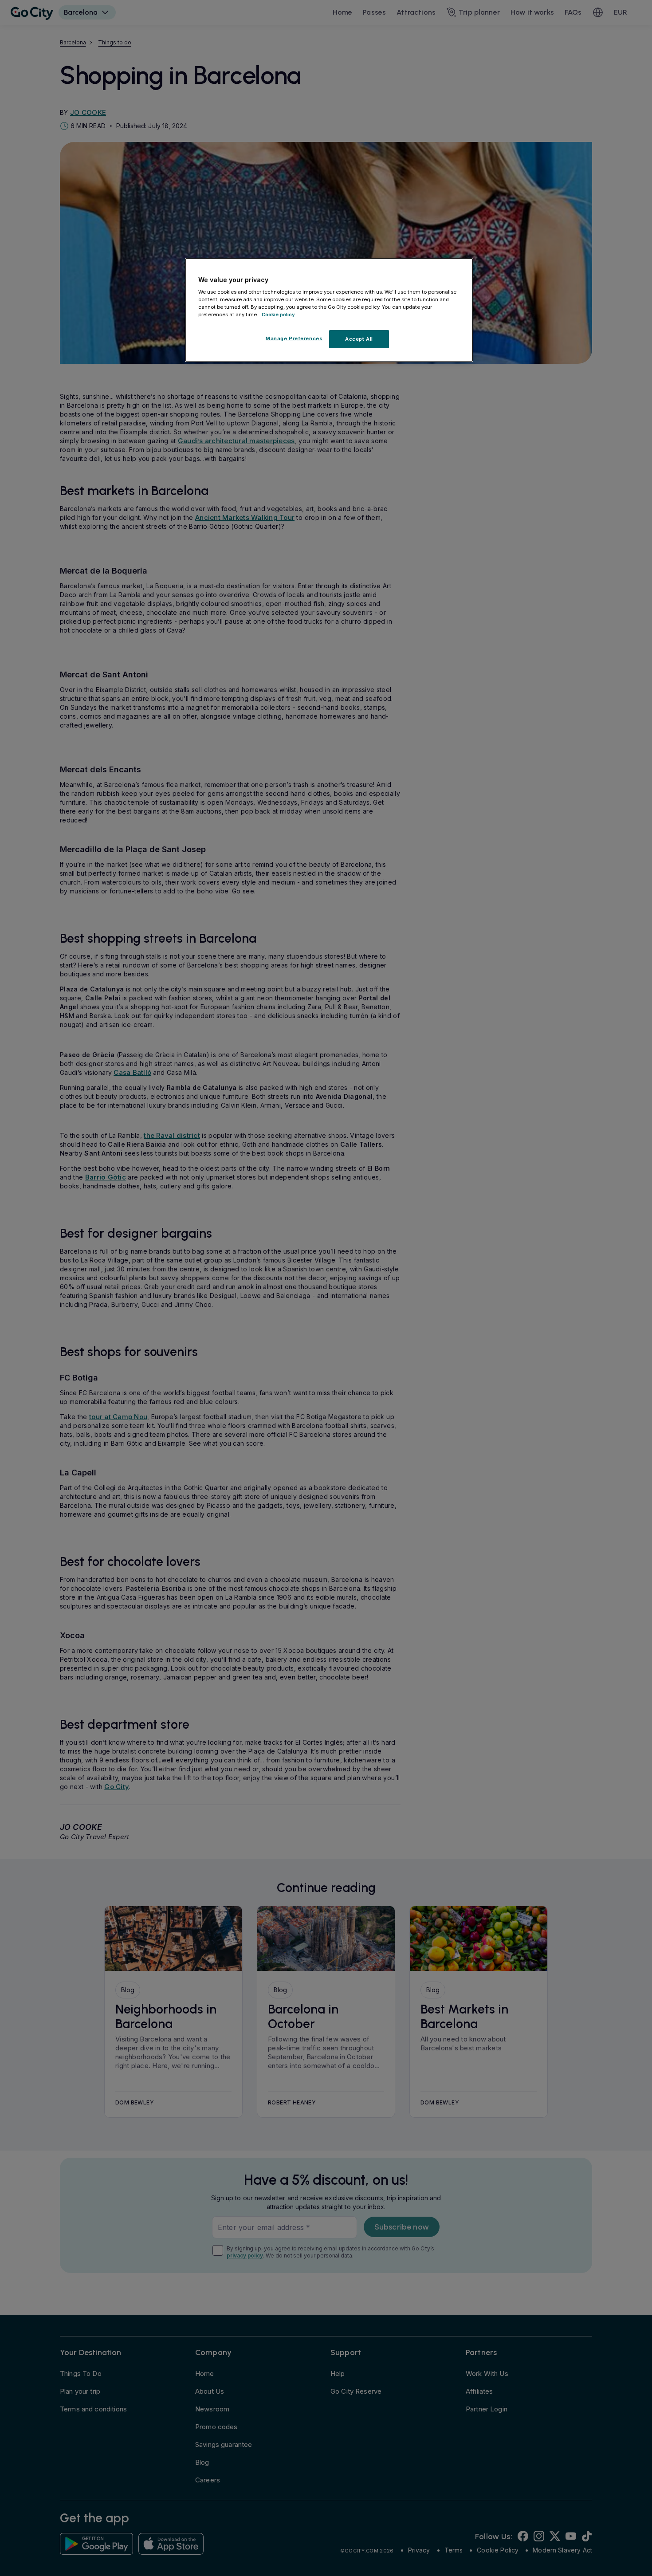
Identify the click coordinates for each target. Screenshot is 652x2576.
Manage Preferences (294, 338)
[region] (329, 310)
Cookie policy (278, 315)
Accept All (359, 339)
